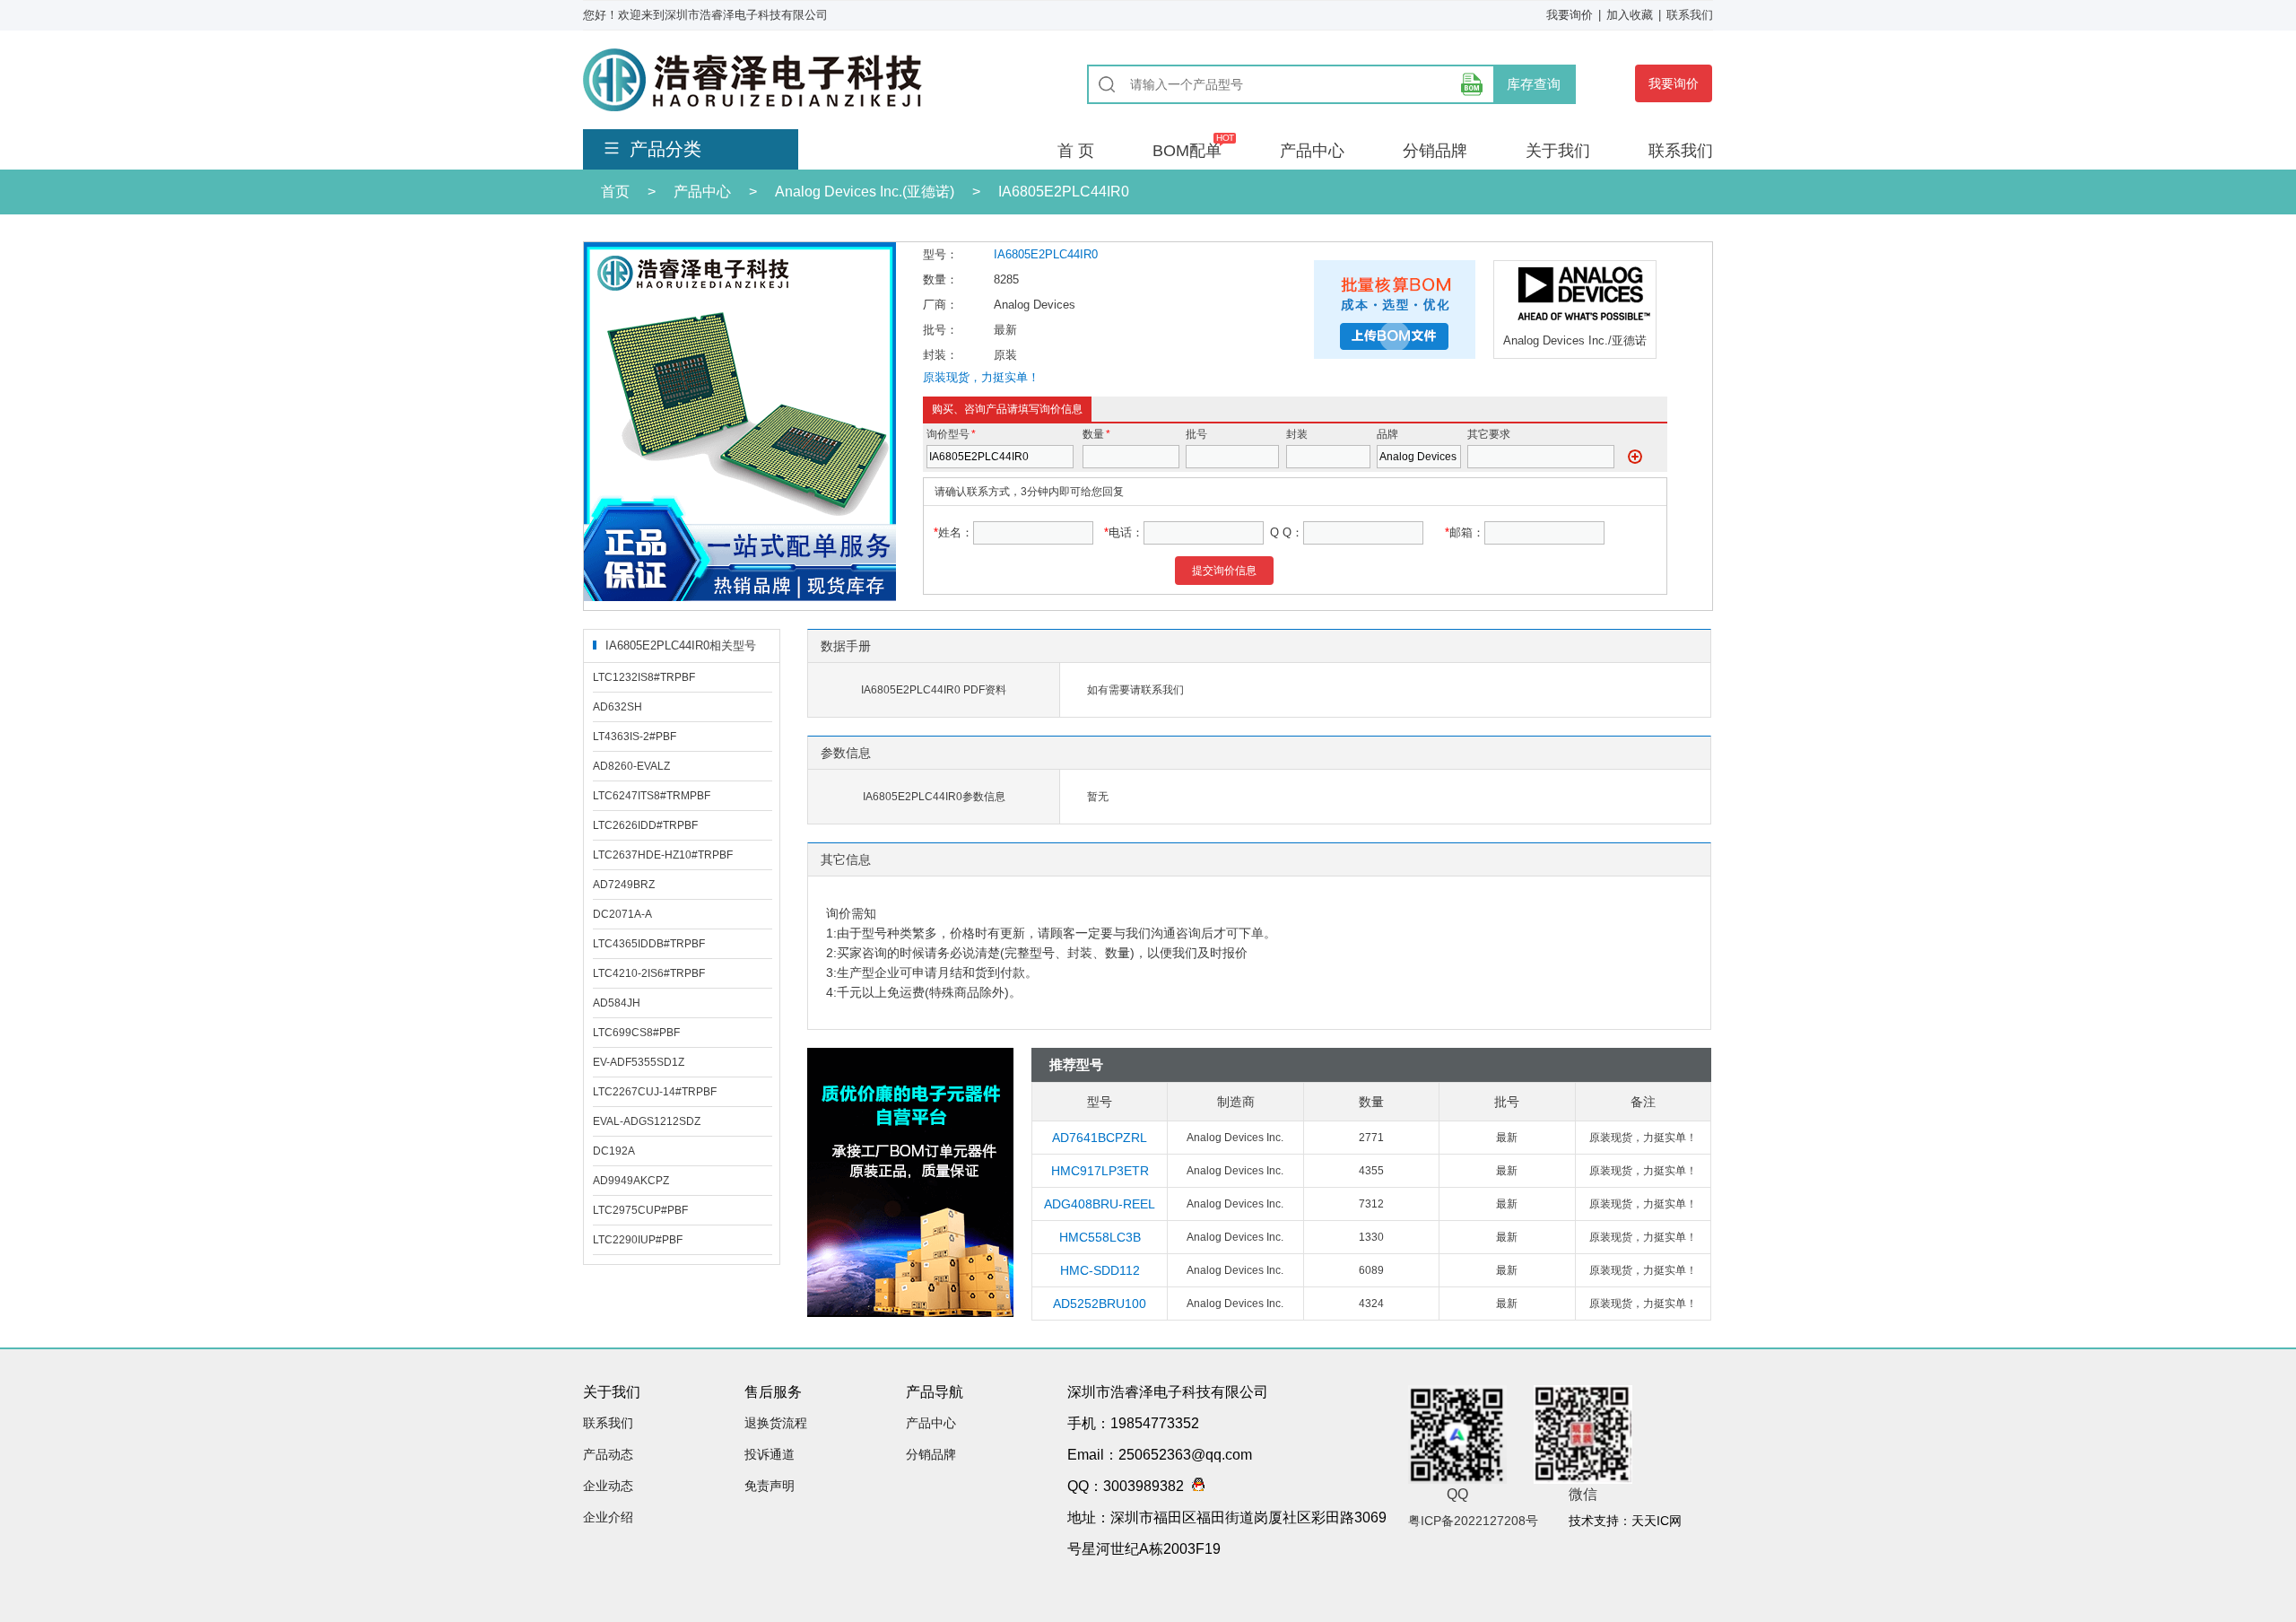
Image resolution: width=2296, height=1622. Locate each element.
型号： (940, 254)
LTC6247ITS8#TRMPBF (652, 796)
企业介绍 (608, 1517)
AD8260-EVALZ (631, 766)
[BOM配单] (1472, 84)
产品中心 (1312, 151)
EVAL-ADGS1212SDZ (647, 1121)
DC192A (614, 1151)
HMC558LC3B (1100, 1237)
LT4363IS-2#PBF (635, 737)
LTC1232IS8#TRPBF (644, 677)
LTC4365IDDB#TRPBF (649, 944)
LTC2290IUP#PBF (638, 1240)
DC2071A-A (622, 914)
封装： (940, 355)
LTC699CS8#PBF (636, 1033)
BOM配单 (1187, 151)
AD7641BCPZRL (1100, 1138)
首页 (615, 192)
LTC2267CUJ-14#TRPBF (655, 1092)
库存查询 (1534, 84)
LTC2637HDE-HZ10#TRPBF (663, 855)
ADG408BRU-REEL (1100, 1204)
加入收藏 (1630, 15)
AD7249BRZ (624, 885)
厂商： (940, 305)
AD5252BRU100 (1100, 1304)
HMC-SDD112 (1100, 1270)
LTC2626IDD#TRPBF (645, 825)
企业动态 (608, 1486)
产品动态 (608, 1454)
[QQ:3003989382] (1194, 1486)
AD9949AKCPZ (631, 1181)
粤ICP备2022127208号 (1473, 1521)
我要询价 (1570, 15)
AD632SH (617, 707)
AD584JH (617, 1003)
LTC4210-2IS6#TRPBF (649, 973)
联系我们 (1690, 15)
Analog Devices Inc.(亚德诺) (865, 192)
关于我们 (1558, 151)
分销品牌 (1435, 151)
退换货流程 (776, 1423)
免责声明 (770, 1486)
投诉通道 (770, 1454)
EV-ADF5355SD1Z (639, 1062)
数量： (940, 279)
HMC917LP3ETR (1100, 1171)
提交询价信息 (1224, 571)
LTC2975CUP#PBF (640, 1210)
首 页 (1076, 151)
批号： (940, 330)
